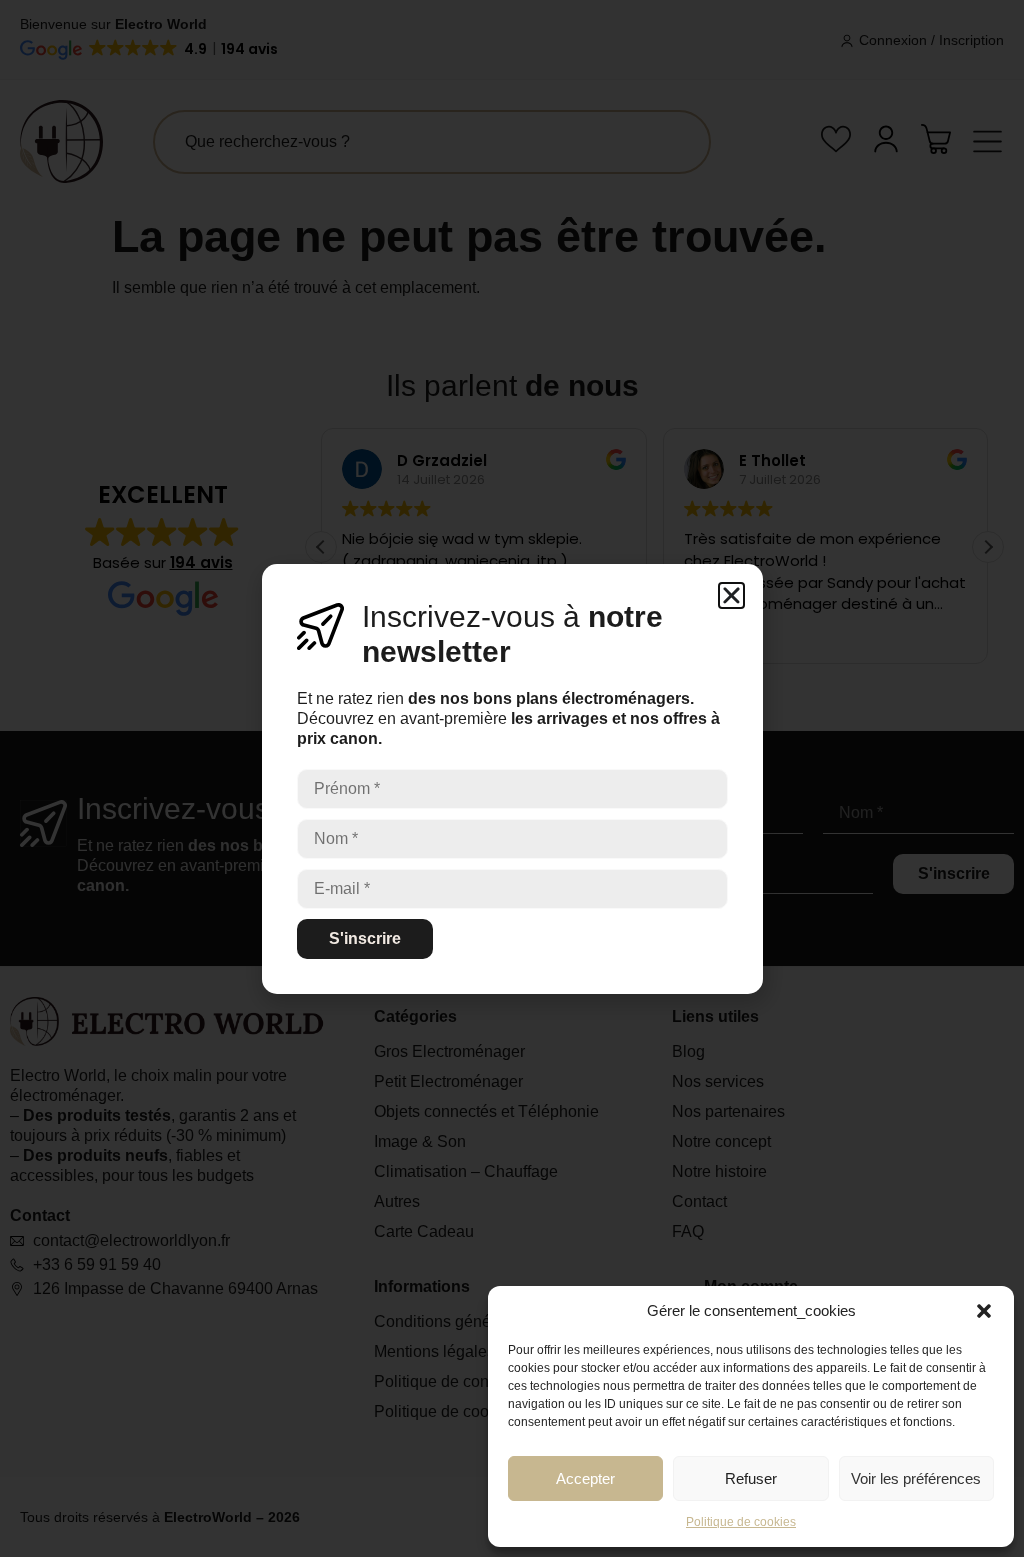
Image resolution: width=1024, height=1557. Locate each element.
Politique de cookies (741, 1522)
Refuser (751, 1478)
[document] (512, 778)
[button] (984, 1311)
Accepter (585, 1478)
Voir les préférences (916, 1478)
